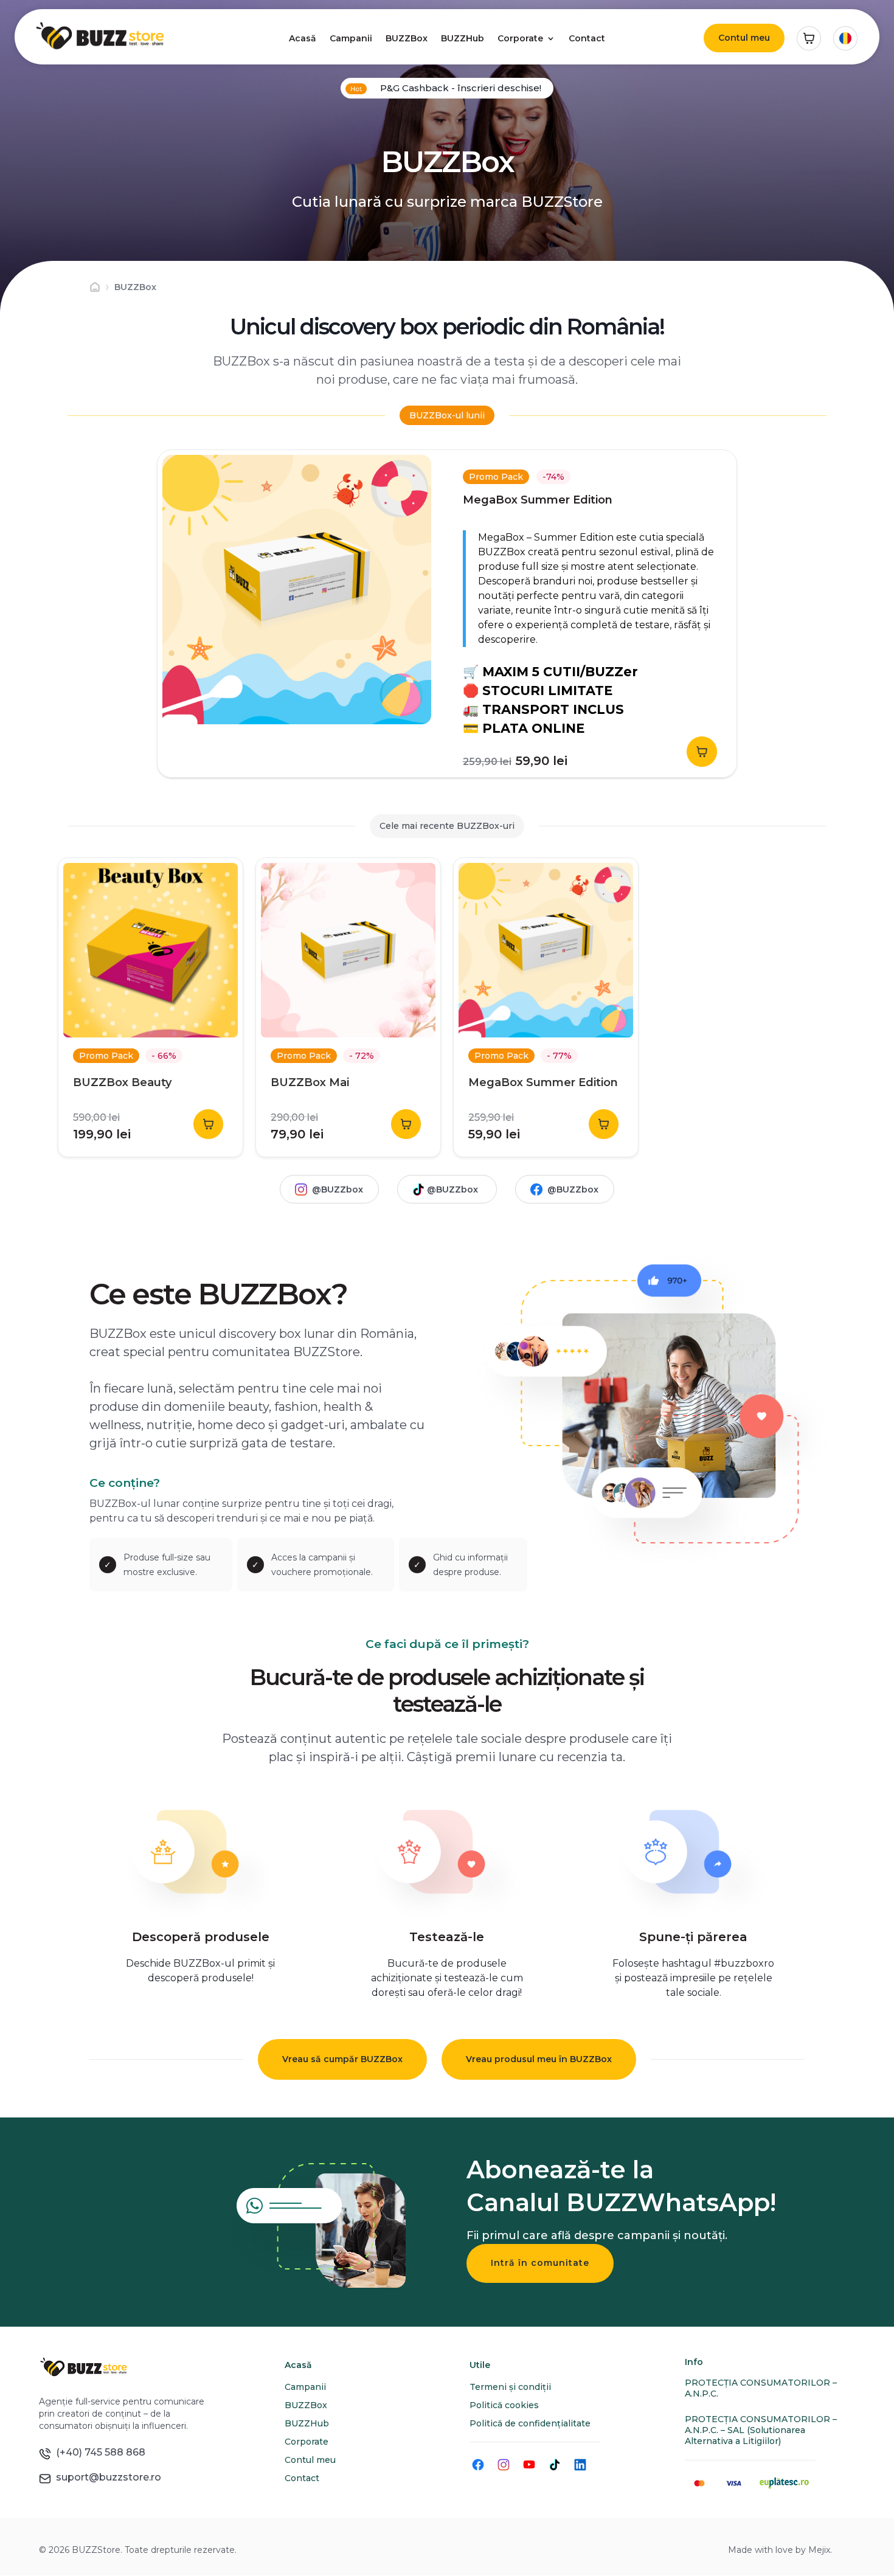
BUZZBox (407, 38)
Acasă (303, 38)
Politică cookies (504, 2405)
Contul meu (744, 38)
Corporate (520, 38)
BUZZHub (463, 38)
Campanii (351, 38)
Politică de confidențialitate (530, 2423)
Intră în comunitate (540, 2263)
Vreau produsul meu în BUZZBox (539, 2059)
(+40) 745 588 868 (98, 2452)
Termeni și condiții (510, 2387)
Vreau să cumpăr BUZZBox (342, 2059)
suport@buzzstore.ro (106, 2477)
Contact (587, 38)
